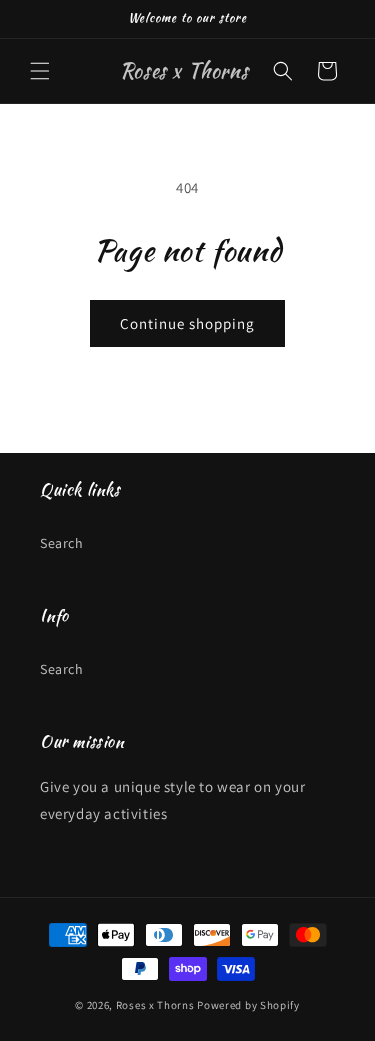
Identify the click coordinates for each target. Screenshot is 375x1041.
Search (62, 543)
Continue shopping (187, 323)
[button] (40, 71)
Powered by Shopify (248, 1005)
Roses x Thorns (155, 1005)
